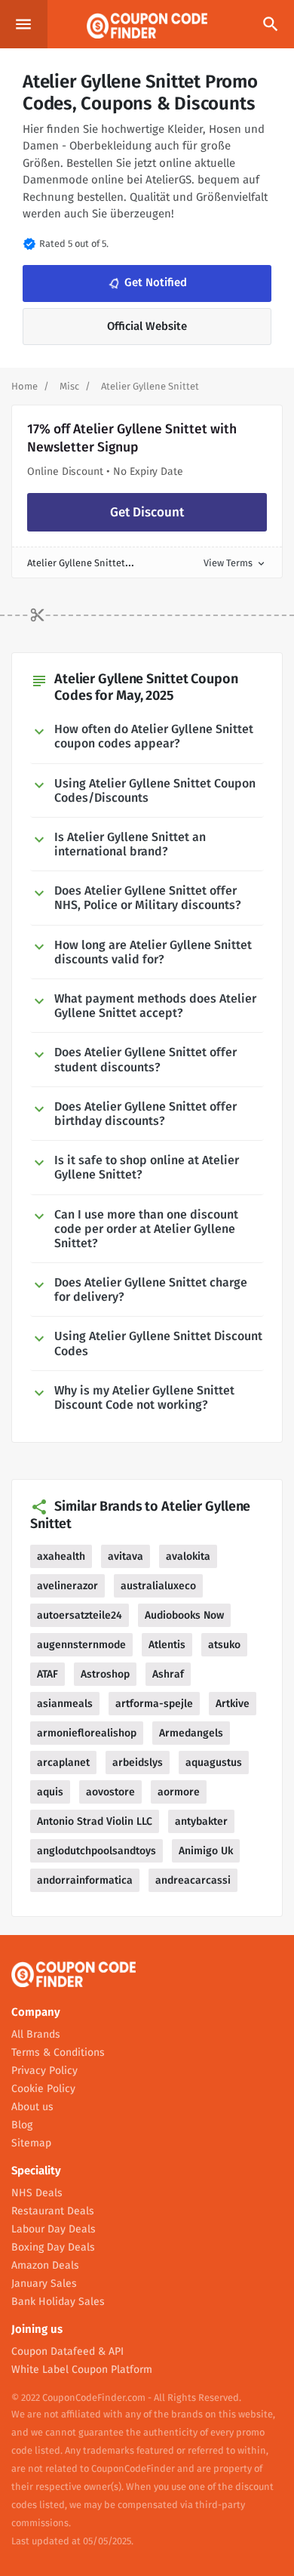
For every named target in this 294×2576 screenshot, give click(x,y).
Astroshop (105, 1674)
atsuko (224, 1645)
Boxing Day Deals (53, 2247)
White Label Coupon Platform (82, 2370)
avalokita (188, 1556)
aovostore (110, 1792)
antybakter (201, 1821)
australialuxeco (158, 1586)
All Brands (36, 2034)
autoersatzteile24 (80, 1615)
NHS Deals (37, 2193)
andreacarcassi (193, 1880)
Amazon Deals (45, 2265)
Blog (22, 2125)
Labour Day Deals (54, 2229)
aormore (179, 1792)
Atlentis (167, 1645)
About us (32, 2107)
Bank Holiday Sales (58, 2302)
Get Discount (147, 512)
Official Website (147, 326)
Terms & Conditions (58, 2052)
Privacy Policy (44, 2071)
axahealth (61, 1556)
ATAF (47, 1674)
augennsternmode (81, 1645)
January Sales (44, 2283)
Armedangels (191, 1733)
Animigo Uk (206, 1851)
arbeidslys (138, 1763)
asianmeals (65, 1704)
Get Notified (146, 283)
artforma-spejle (154, 1704)
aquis (50, 1792)
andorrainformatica (85, 1880)
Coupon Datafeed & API (67, 2351)
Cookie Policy (43, 2089)
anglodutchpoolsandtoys (96, 1851)
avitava (126, 1556)
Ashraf (168, 1674)
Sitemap (31, 2143)
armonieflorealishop (87, 1733)
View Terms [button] (235, 563)
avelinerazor (67, 1586)
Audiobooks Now (184, 1615)
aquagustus (214, 1763)
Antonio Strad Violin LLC (95, 1821)
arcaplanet (63, 1763)
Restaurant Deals (53, 2211)
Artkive (233, 1704)
